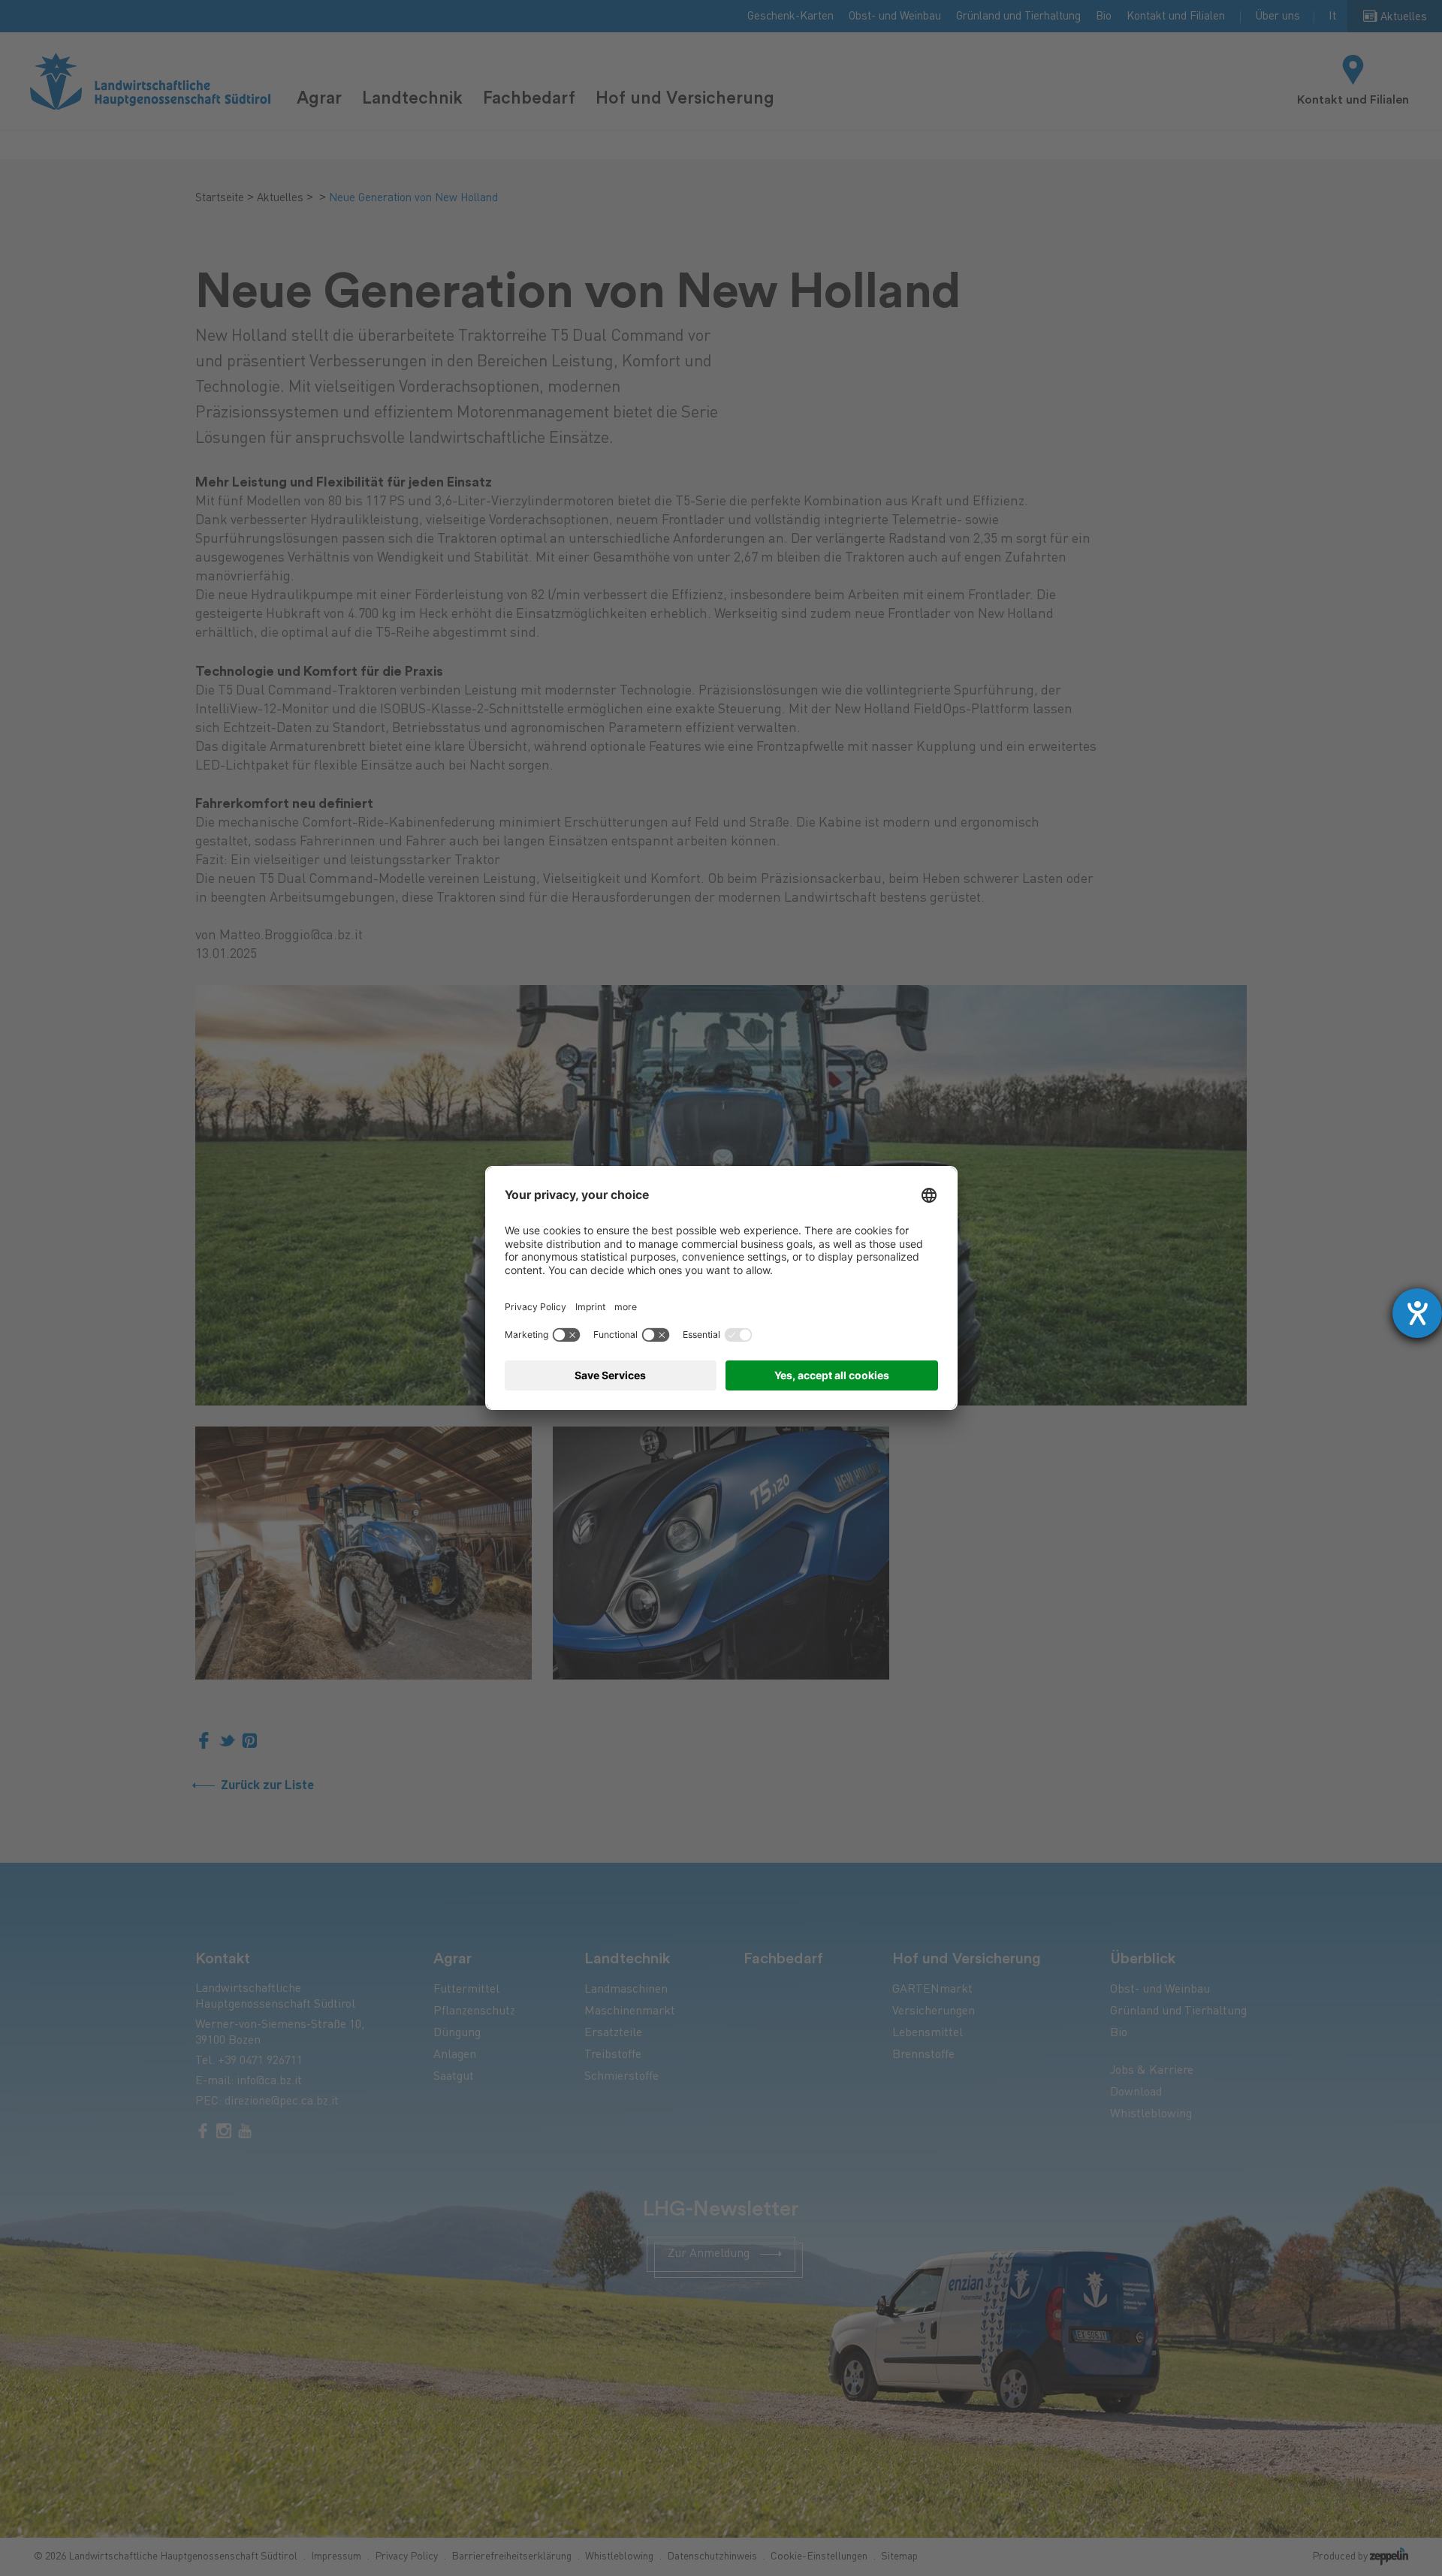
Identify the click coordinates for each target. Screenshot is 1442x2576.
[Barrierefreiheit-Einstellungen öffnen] (1417, 1313)
